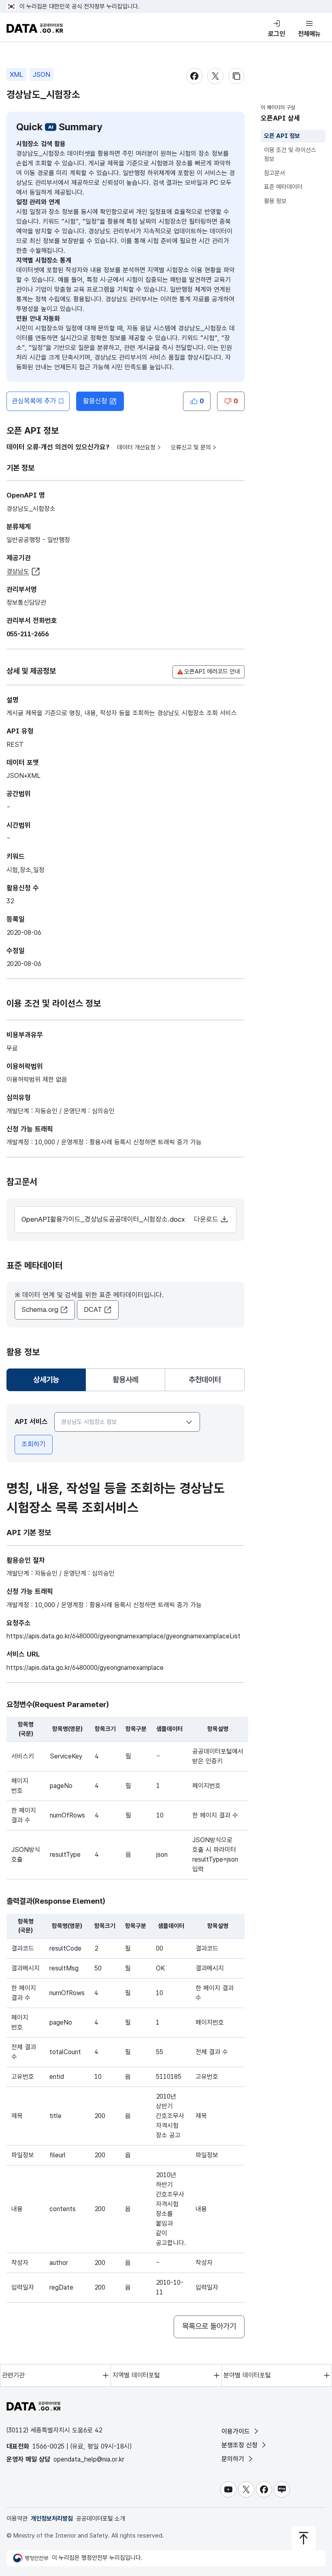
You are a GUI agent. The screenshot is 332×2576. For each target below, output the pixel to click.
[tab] (46, 1380)
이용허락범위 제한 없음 (37, 1079)
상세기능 (49, 1382)
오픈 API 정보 (282, 136)
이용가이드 (237, 2431)
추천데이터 (205, 1380)
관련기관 (13, 2375)
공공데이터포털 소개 (101, 2519)
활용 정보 (275, 201)
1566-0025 (48, 2446)
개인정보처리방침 (52, 2519)
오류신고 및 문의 (191, 447)
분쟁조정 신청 (240, 2445)
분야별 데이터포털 (247, 2375)
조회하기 (34, 1444)
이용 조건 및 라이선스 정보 (290, 155)
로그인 (277, 34)
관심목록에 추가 (34, 401)
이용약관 (17, 2519)
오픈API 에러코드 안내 (212, 672)
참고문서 (275, 173)
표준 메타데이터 (283, 187)
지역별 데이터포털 (136, 2375)
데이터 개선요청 (136, 447)
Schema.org (40, 1309)
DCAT (93, 1309)
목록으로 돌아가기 (209, 2326)
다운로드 (207, 1219)
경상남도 (18, 571)
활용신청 (95, 401)
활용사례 (126, 1380)
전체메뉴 (309, 34)
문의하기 (234, 2459)
